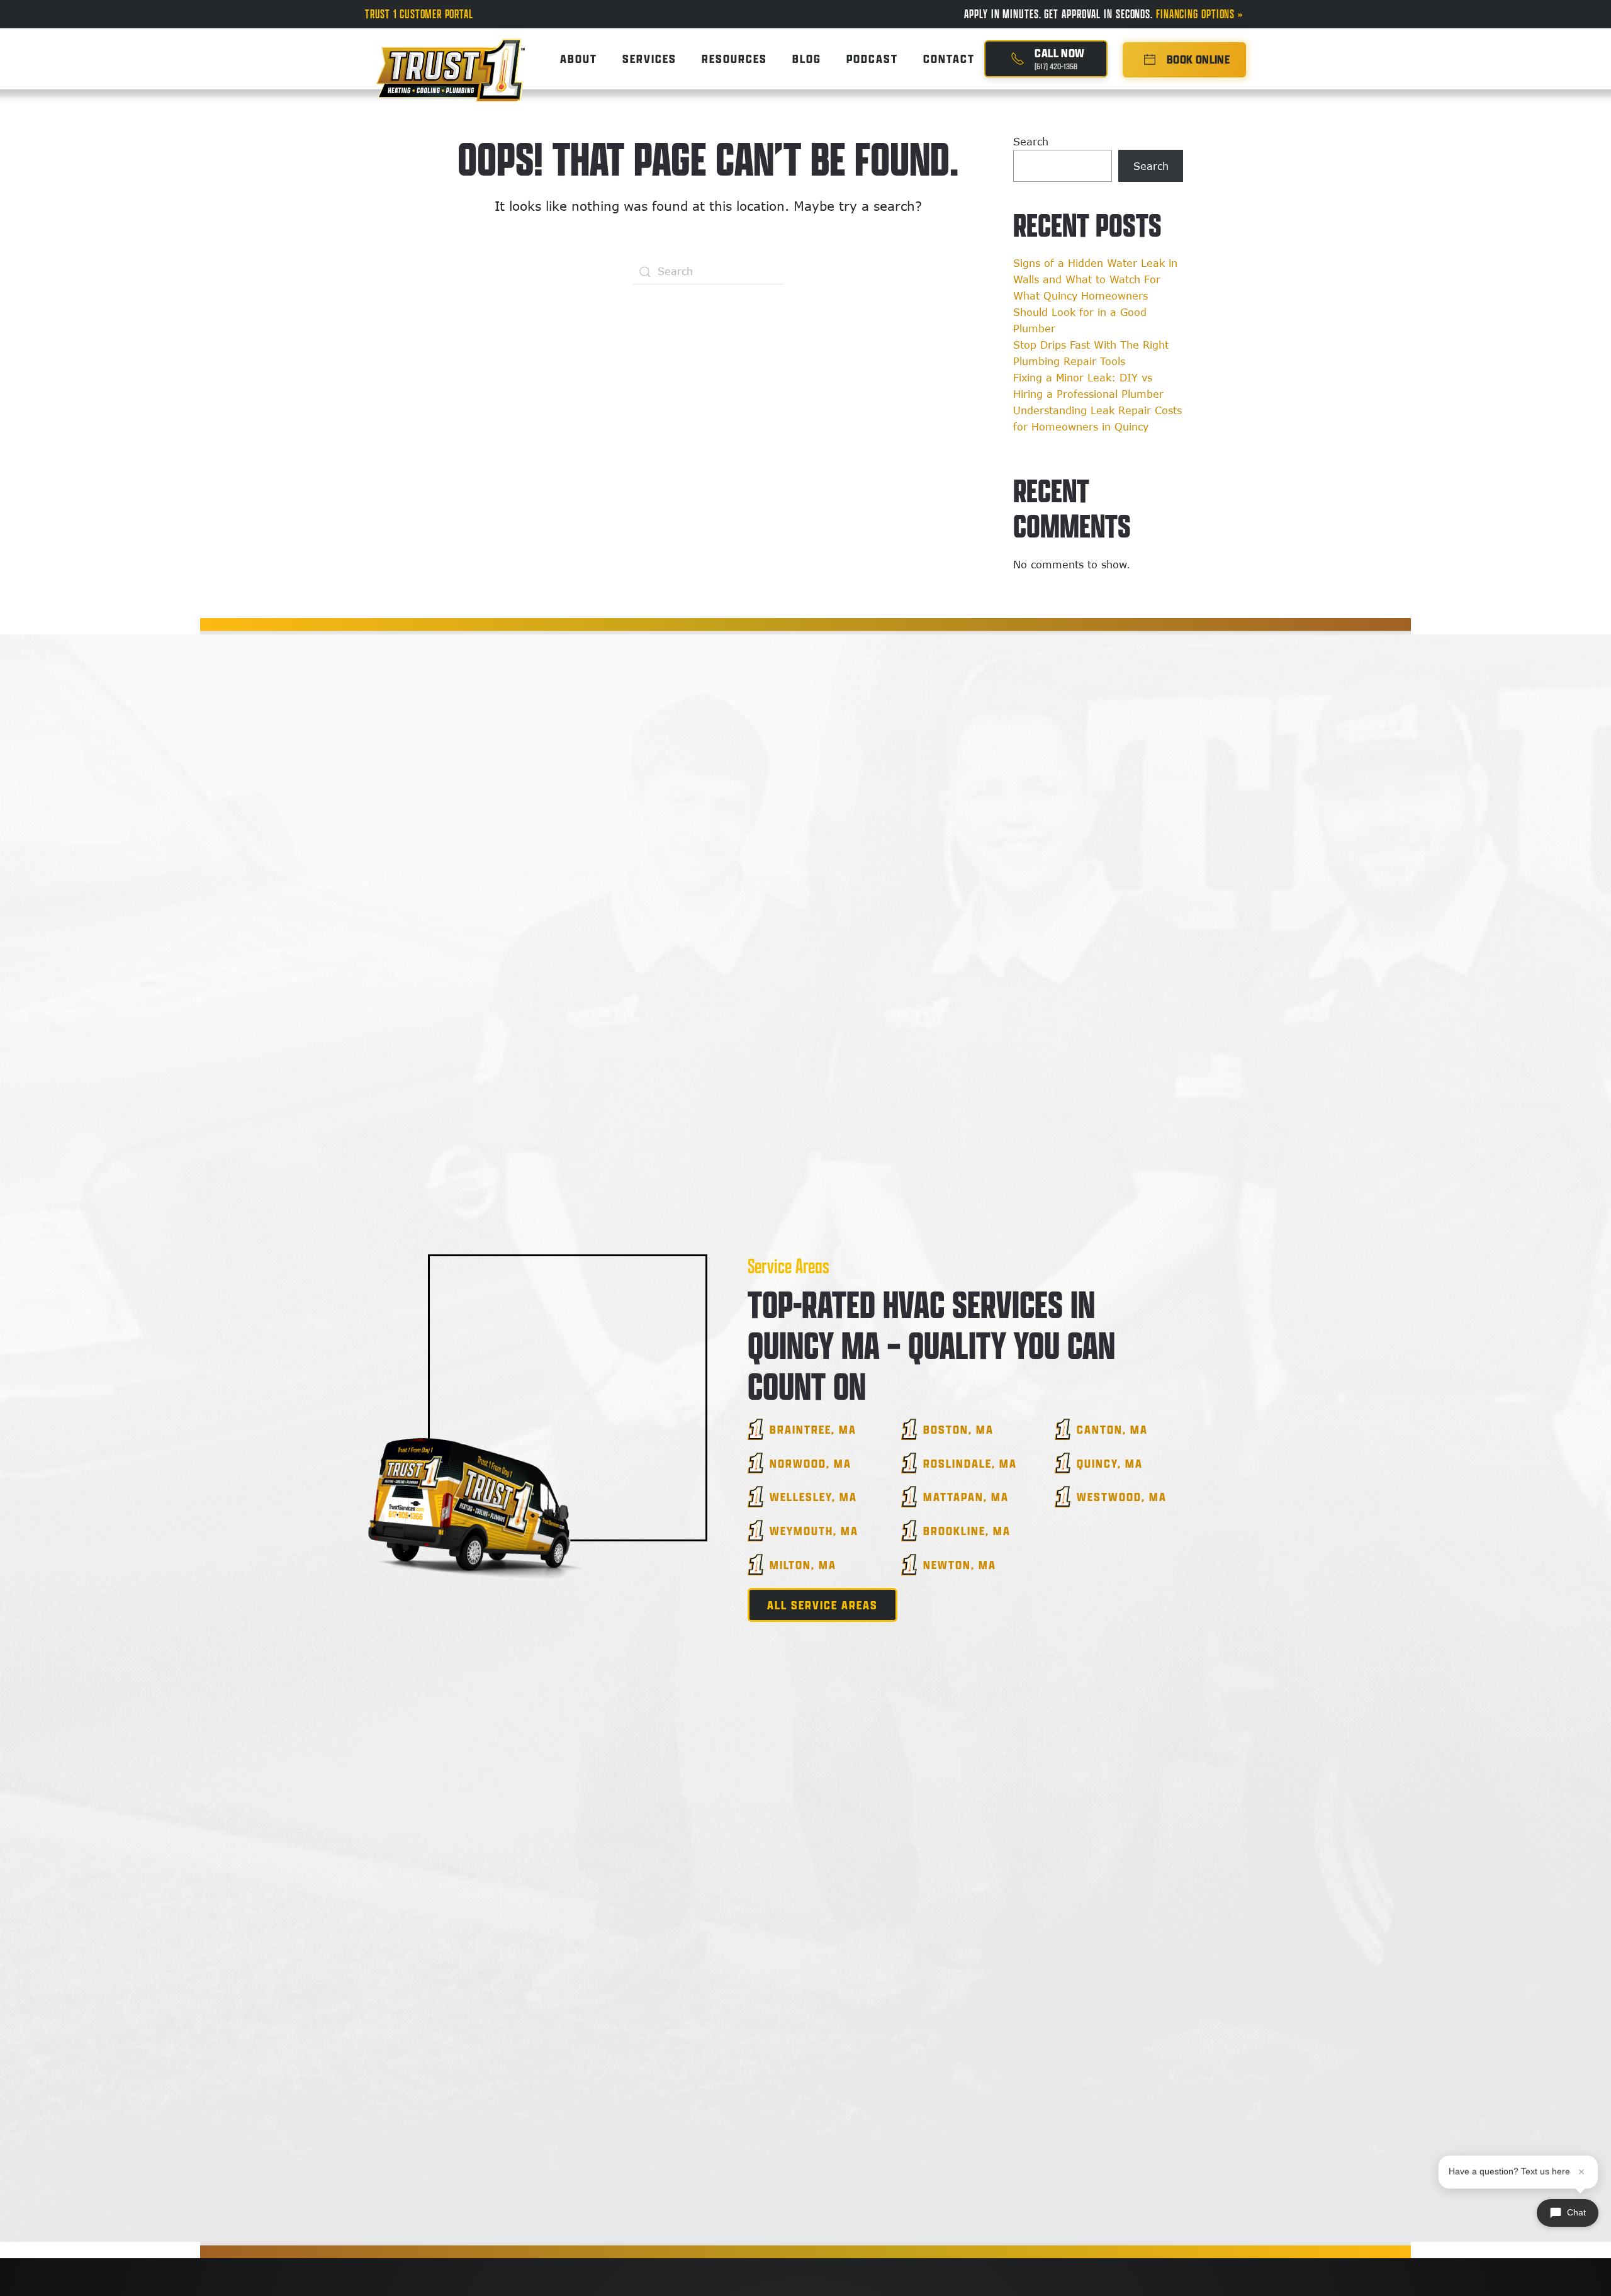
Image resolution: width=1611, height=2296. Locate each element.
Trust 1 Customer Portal (419, 14)
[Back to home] (450, 59)
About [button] (579, 59)
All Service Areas (822, 1605)
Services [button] (649, 59)
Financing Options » (1201, 14)
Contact (949, 59)
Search (1031, 142)
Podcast (872, 59)
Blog (807, 59)
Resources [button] (734, 59)
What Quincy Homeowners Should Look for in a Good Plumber (1081, 312)
